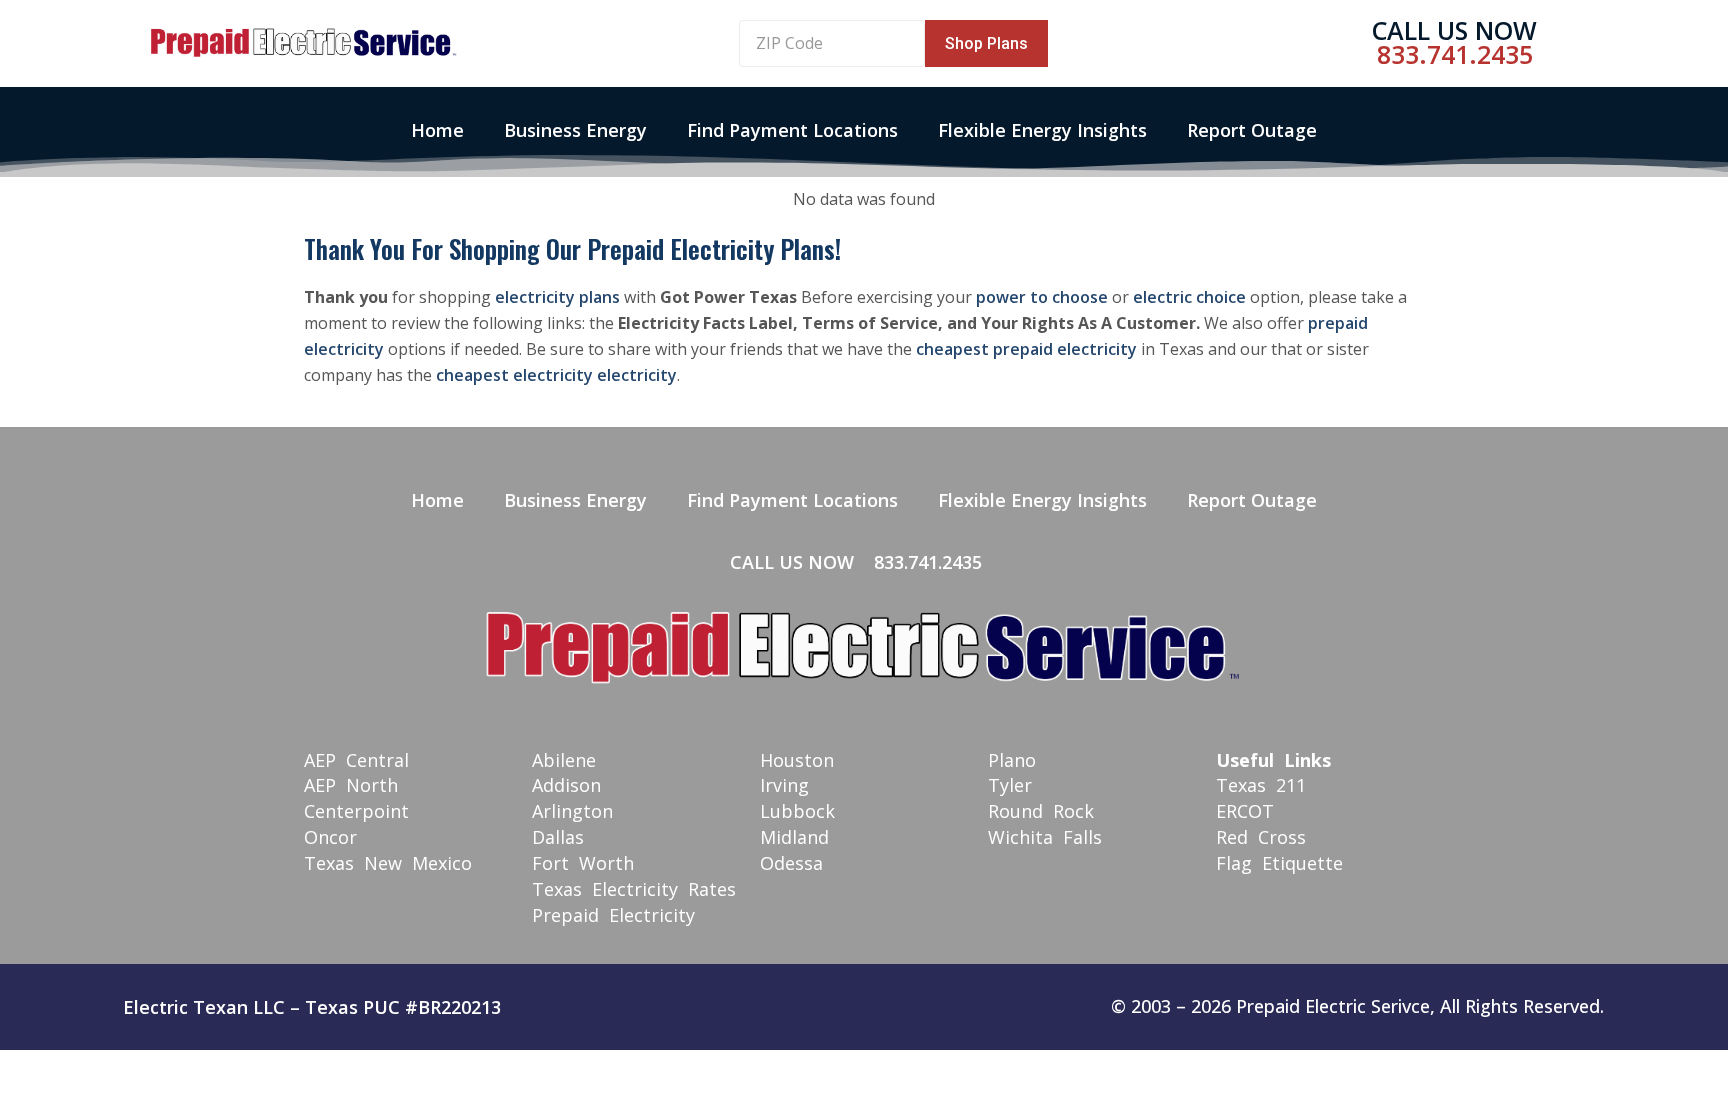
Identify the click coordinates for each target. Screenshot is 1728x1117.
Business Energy (575, 130)
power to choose (1042, 297)
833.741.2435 (1455, 54)
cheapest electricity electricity (556, 375)
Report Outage (1252, 130)
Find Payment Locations (792, 130)
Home (437, 130)
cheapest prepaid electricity (1026, 349)
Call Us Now (1454, 30)
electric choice (1189, 297)
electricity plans (557, 297)
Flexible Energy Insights (1042, 130)
